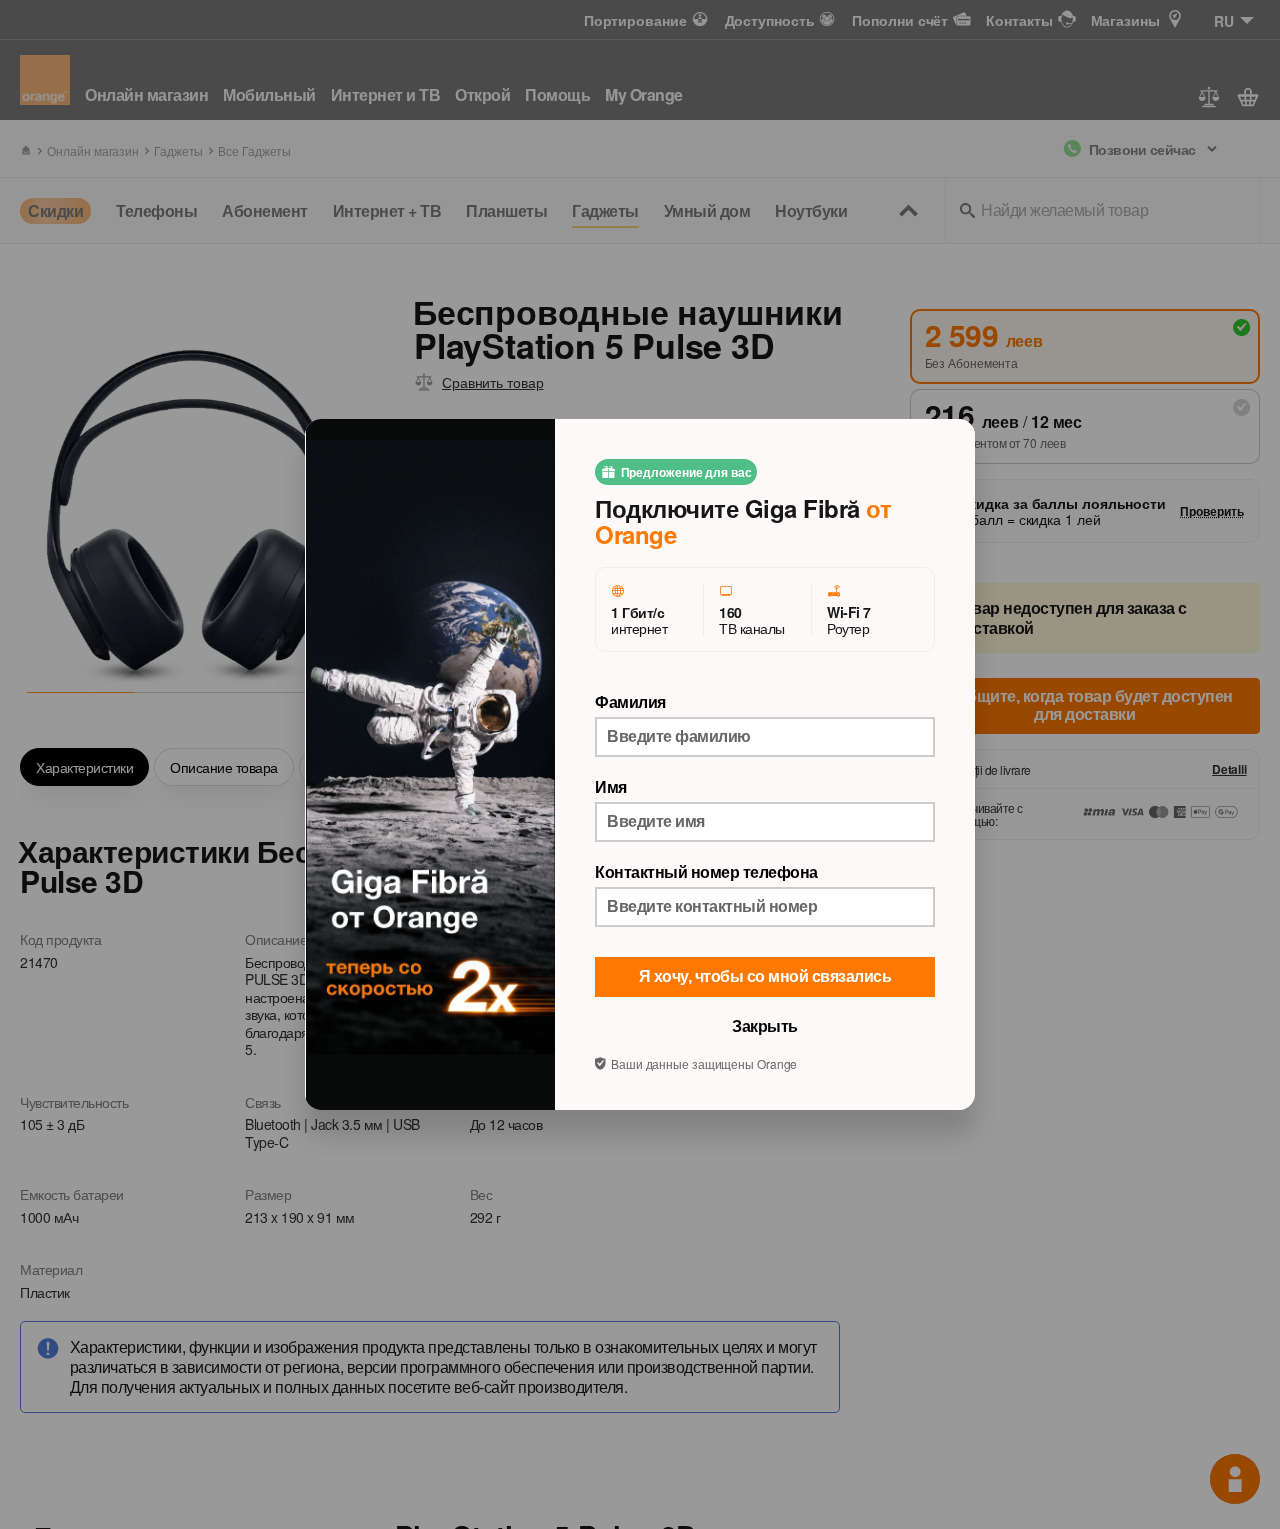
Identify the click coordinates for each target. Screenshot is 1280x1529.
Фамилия (630, 702)
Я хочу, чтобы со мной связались (765, 976)
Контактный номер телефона (706, 872)
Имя (611, 787)
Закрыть (765, 1026)
